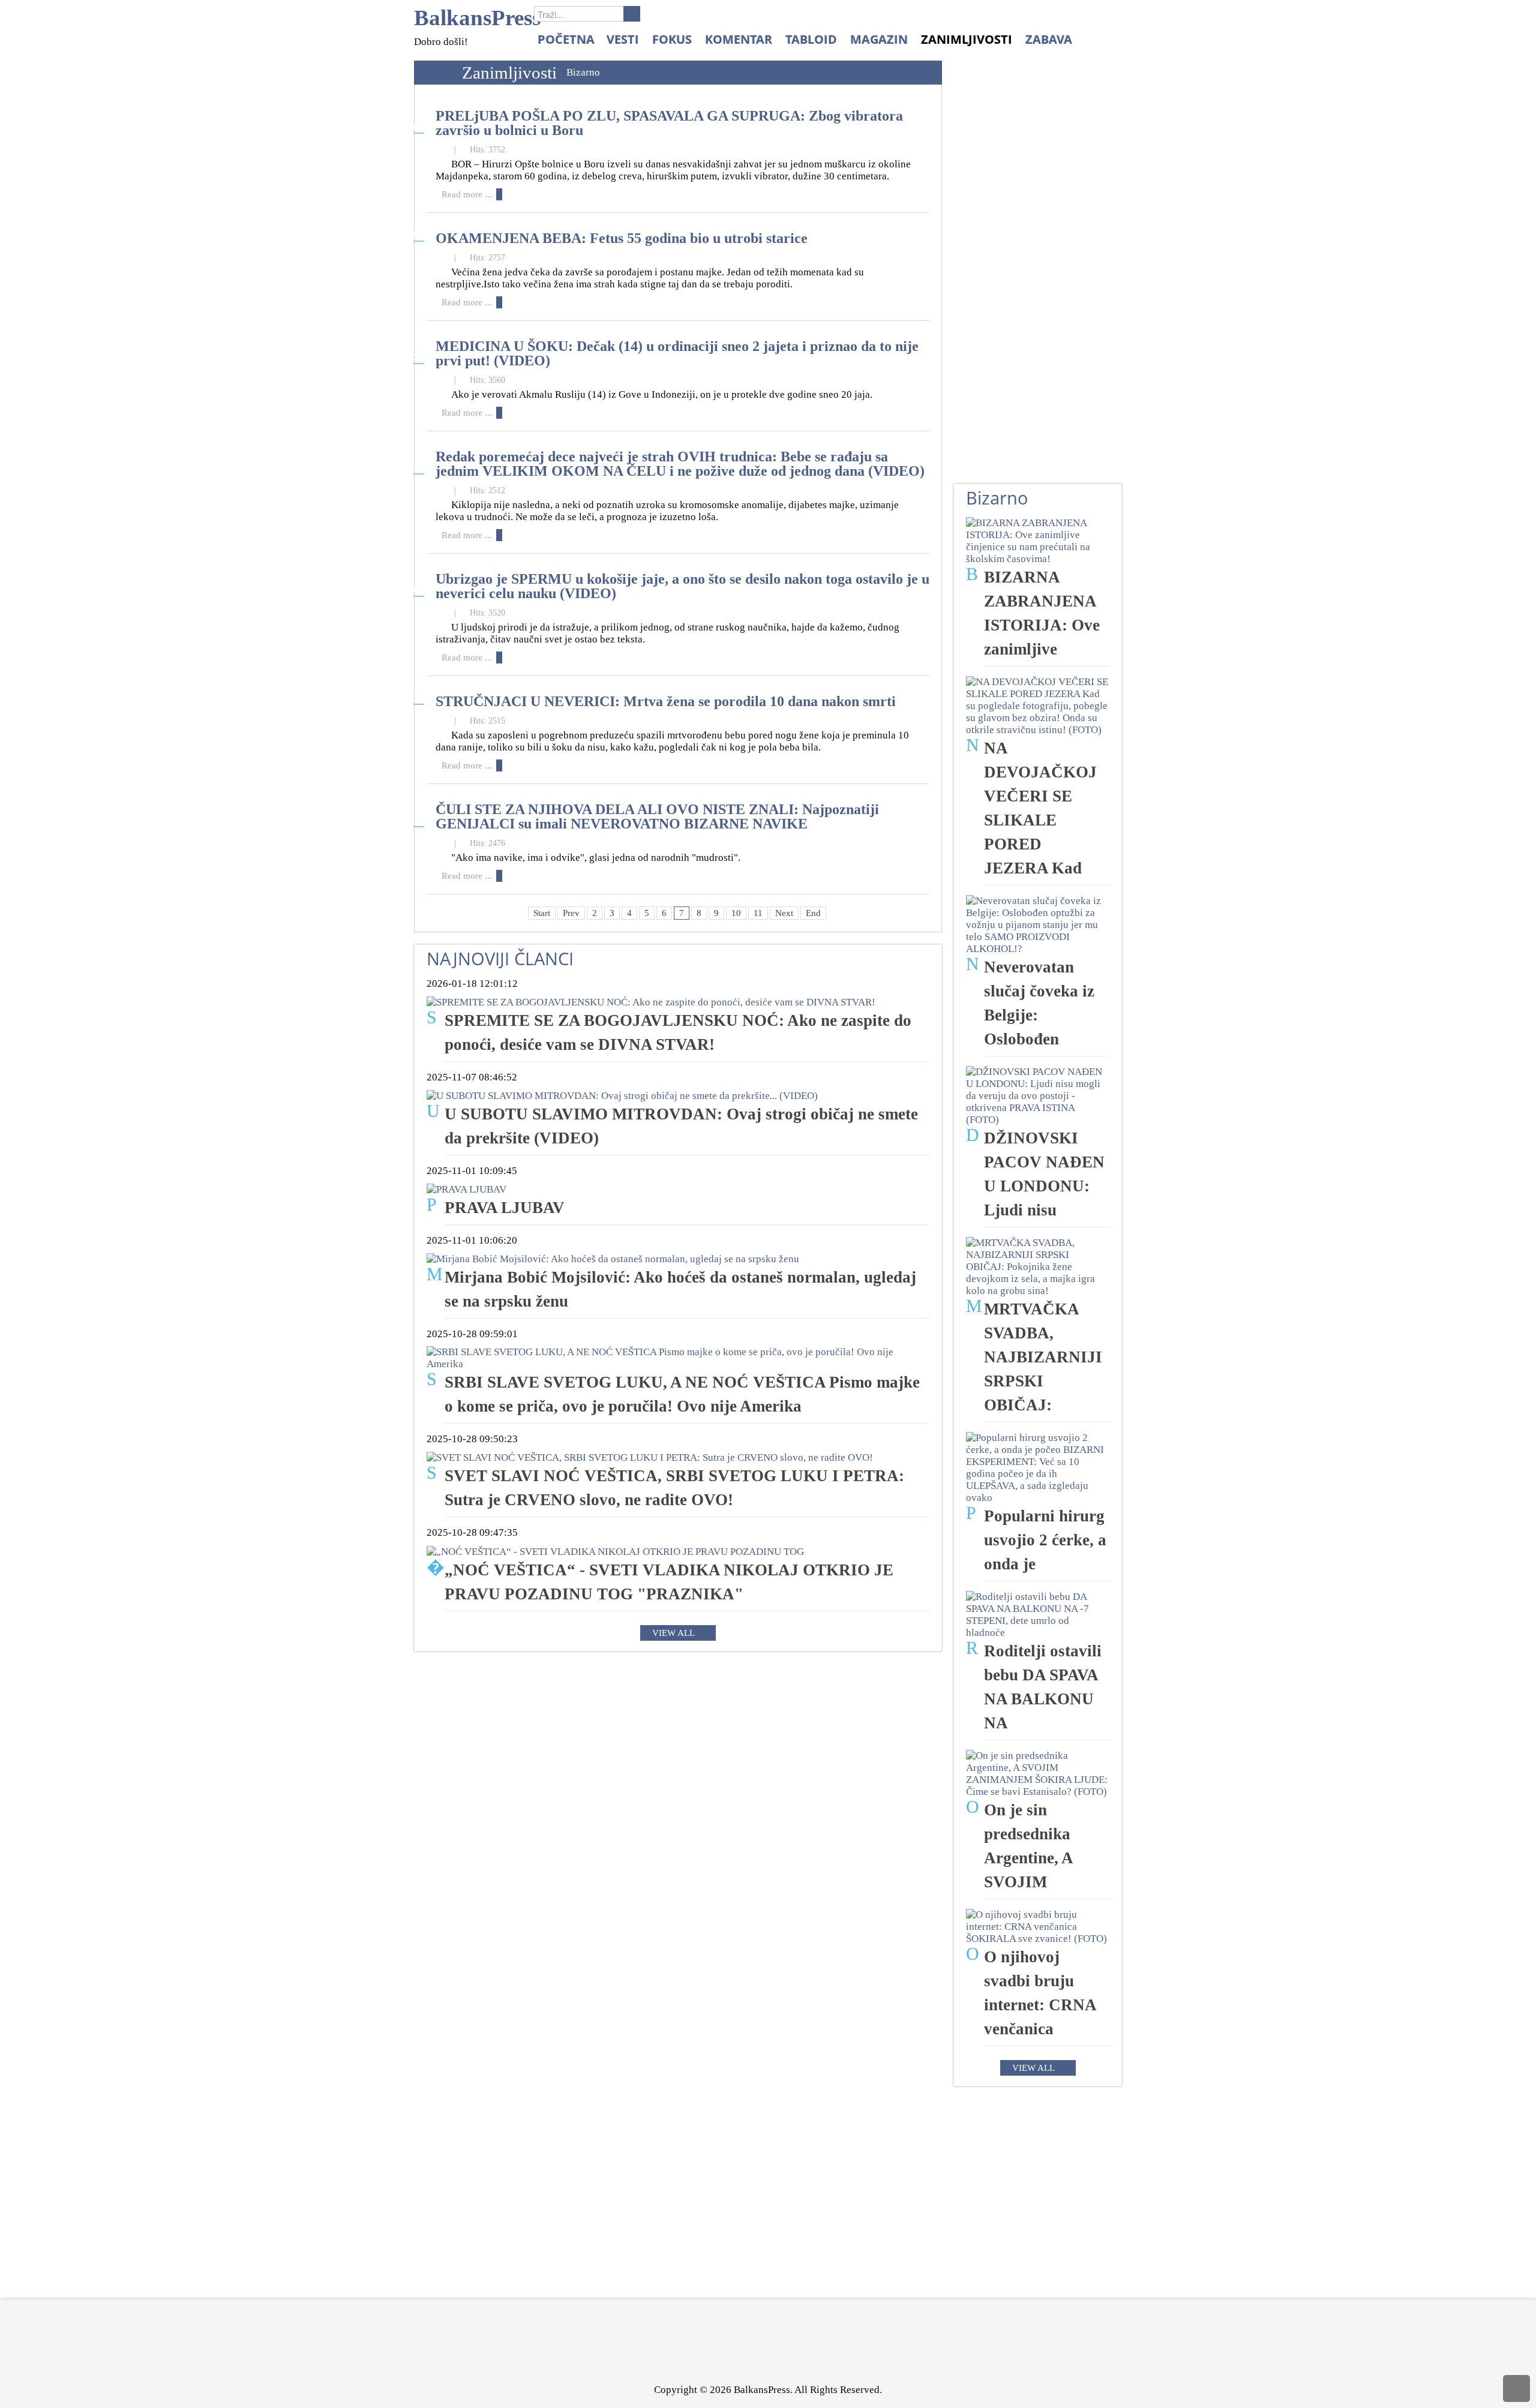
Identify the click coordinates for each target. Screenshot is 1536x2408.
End (813, 913)
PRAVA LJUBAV (505, 1208)
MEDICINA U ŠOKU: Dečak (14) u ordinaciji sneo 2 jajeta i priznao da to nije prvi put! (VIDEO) (677, 353)
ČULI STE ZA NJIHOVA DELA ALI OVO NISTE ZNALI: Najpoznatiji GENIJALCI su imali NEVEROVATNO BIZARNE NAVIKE (657, 816)
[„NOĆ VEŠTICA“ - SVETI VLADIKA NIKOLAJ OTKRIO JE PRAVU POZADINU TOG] (615, 1550)
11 (758, 913)
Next (784, 913)
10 (736, 913)
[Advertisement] (1043, 283)
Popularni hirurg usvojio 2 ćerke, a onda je (1045, 1540)
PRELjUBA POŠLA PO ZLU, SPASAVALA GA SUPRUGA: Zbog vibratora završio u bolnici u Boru (669, 123)
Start (542, 913)
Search (632, 14)
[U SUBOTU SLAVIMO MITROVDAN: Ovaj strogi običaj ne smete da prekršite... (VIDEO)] (622, 1095)
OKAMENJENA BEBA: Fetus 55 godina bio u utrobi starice (622, 238)
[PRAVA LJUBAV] (466, 1189)
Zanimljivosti (509, 73)
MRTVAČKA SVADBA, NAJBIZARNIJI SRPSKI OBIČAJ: (1043, 1357)
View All (673, 1633)
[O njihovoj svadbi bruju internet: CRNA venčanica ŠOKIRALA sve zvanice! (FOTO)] (1038, 1926)
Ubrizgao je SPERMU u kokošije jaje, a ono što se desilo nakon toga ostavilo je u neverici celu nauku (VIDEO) (682, 586)
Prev (571, 913)
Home (435, 73)
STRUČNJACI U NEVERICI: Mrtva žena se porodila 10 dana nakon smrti (666, 701)
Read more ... (467, 194)
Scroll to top (1516, 2389)
